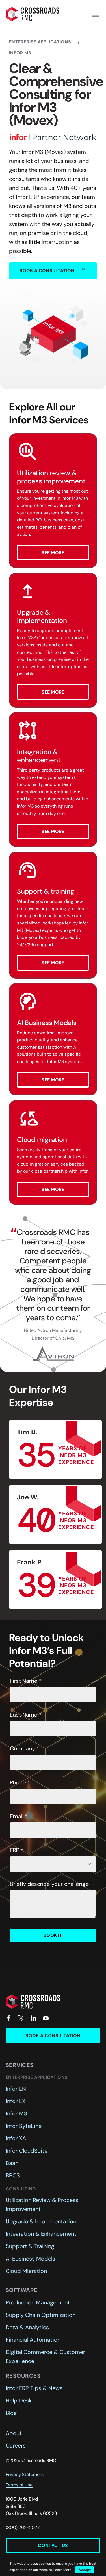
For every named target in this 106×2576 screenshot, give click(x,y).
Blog (11, 2413)
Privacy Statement (25, 2474)
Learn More (62, 2570)
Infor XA (16, 2138)
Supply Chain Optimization (41, 2315)
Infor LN (16, 2089)
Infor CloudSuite (27, 2151)
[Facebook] (8, 2018)
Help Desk (19, 2401)
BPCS (13, 2175)
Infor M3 (16, 2113)
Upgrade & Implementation (41, 2221)
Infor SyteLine (24, 2126)
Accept (85, 2570)
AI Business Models (30, 2259)
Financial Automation (33, 2340)
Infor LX (16, 2101)
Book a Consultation (53, 2036)
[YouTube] (46, 2018)
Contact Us (53, 2545)
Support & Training (30, 2246)
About (14, 2433)
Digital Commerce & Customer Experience (45, 2357)
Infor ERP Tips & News (34, 2388)
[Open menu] (96, 14)
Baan (12, 2163)
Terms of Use (19, 2485)
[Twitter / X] (21, 2018)
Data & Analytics (27, 2327)
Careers (16, 2446)
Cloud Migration (26, 2271)
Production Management (38, 2302)
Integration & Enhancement (41, 2234)
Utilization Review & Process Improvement (42, 2204)
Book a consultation (53, 271)
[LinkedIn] (33, 2018)
